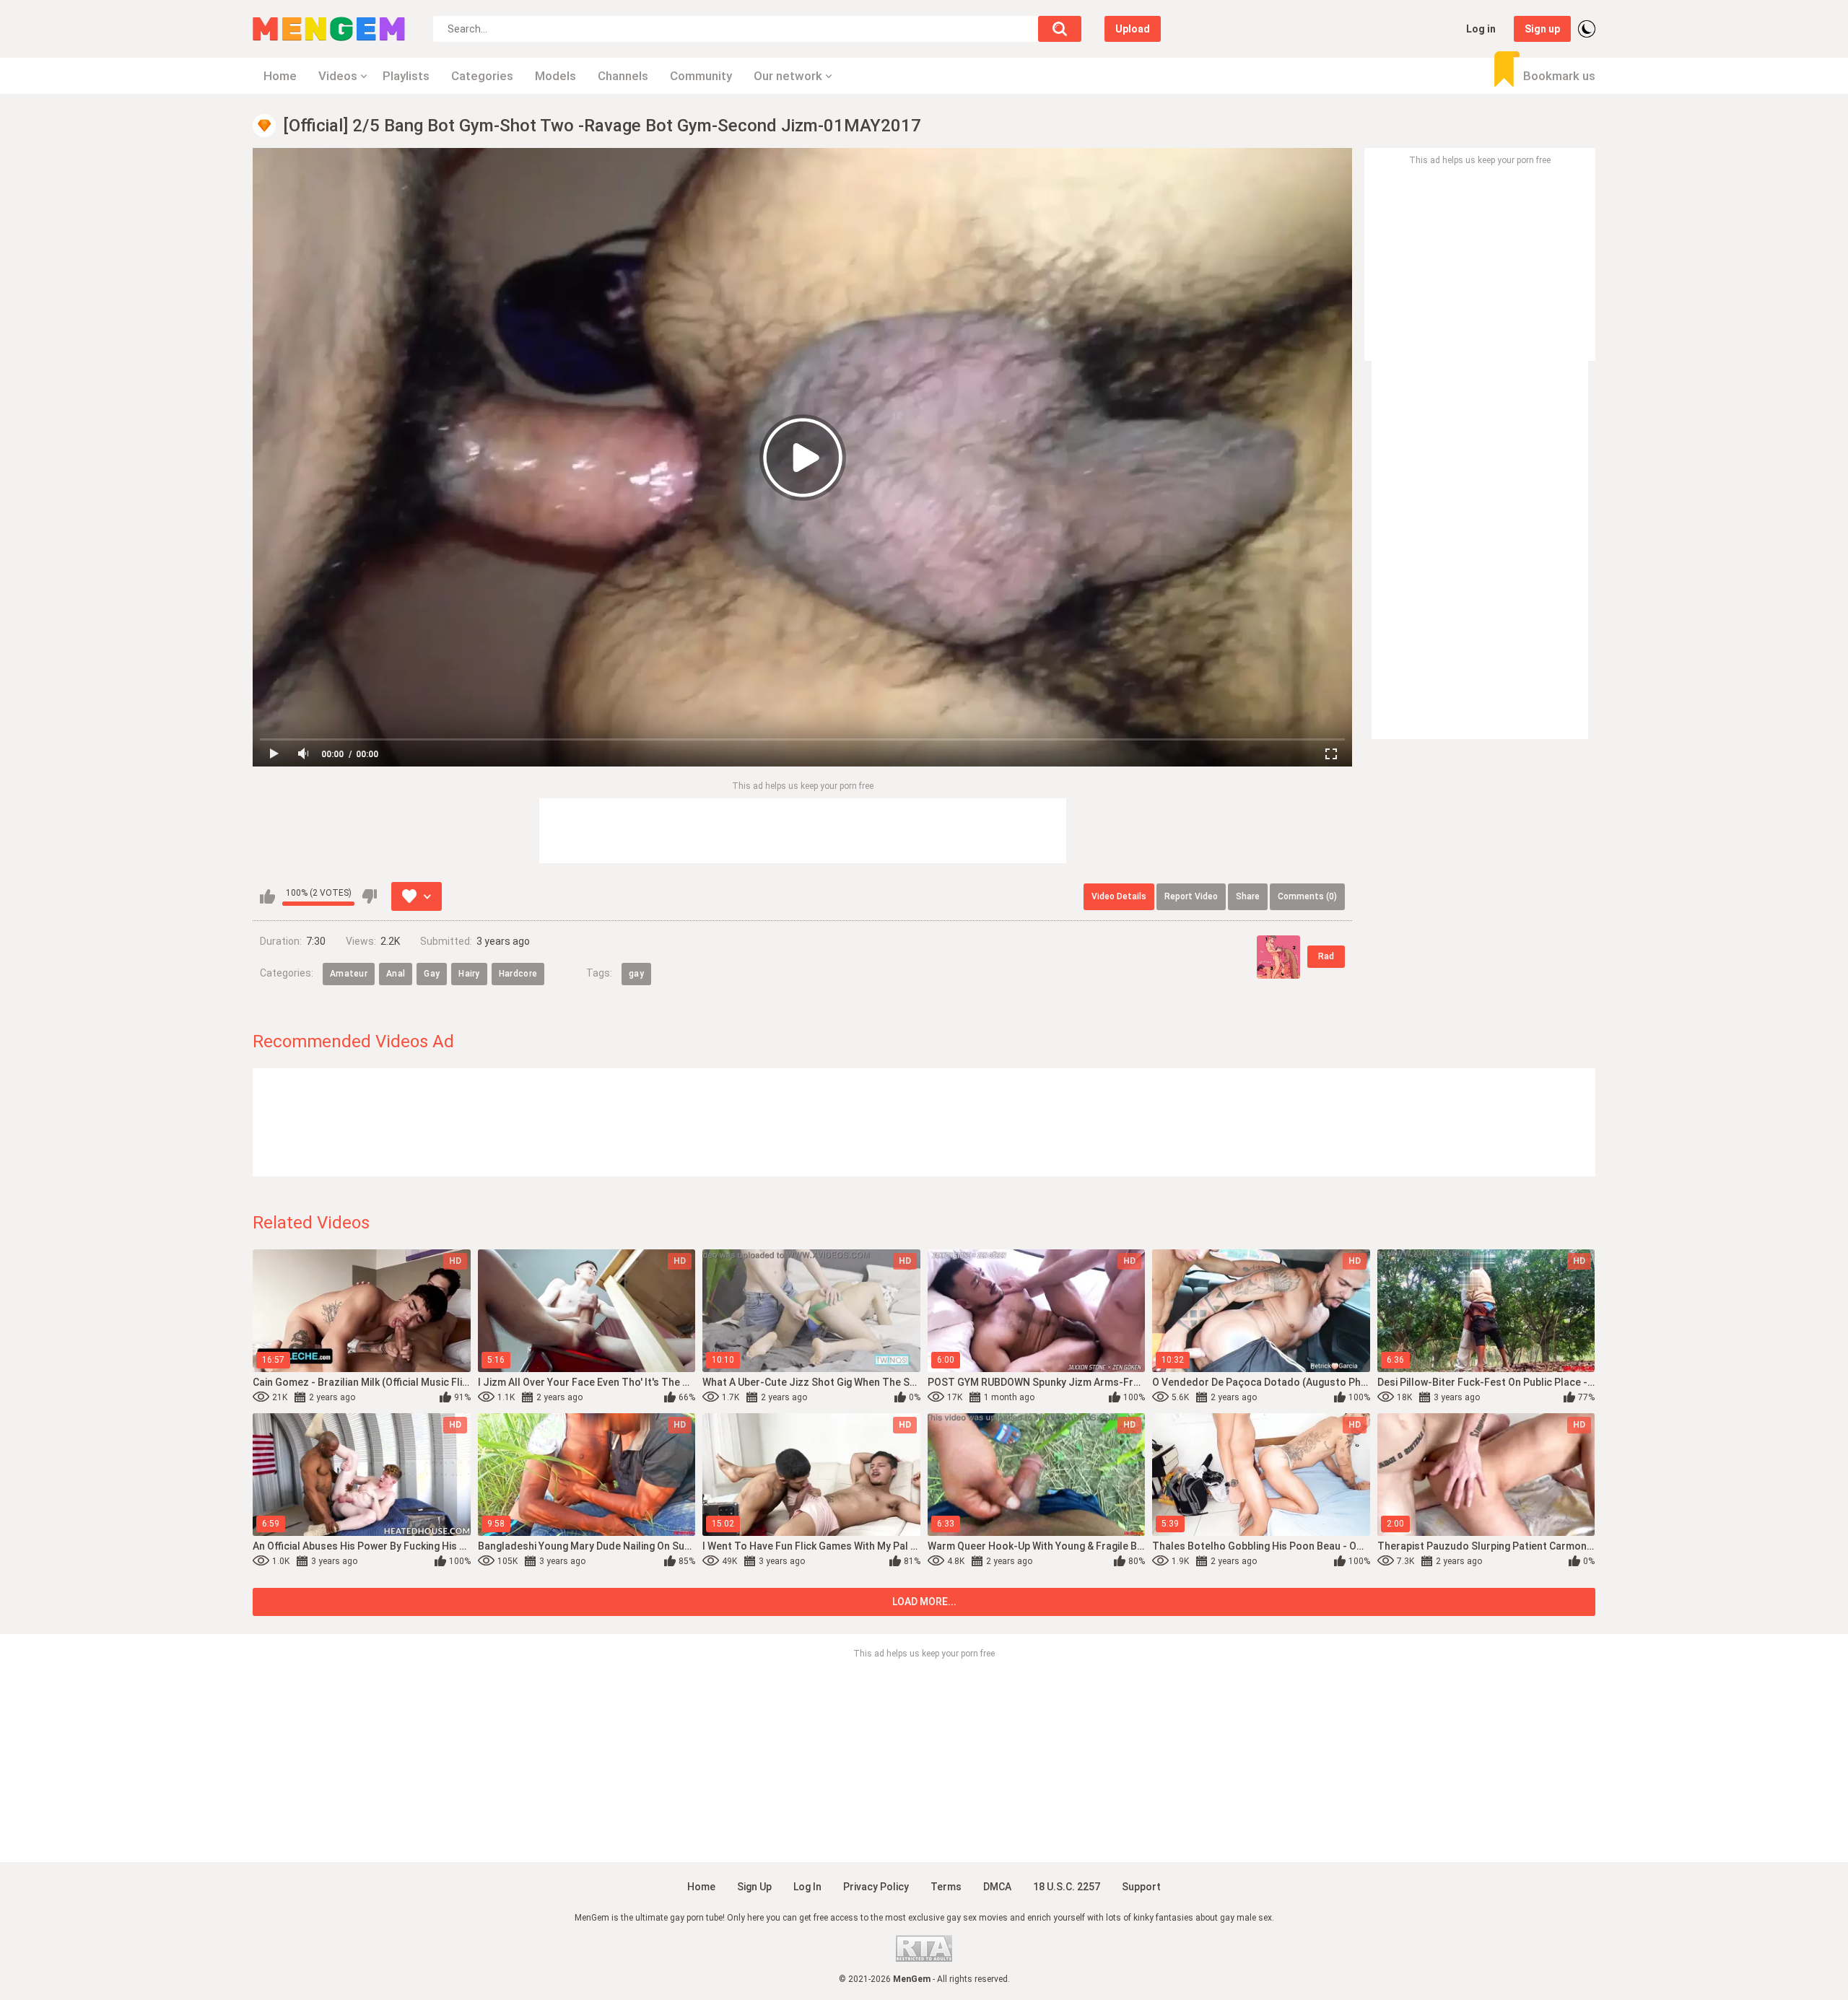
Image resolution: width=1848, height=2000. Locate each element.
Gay (432, 974)
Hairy (469, 974)
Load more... (924, 1602)
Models (555, 76)
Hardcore (518, 974)
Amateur (349, 974)
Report (1191, 896)
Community (701, 76)
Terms (946, 1887)
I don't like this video (369, 896)
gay (636, 974)
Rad (1326, 956)
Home (280, 76)
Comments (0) (1307, 896)
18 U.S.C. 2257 (1067, 1887)
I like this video (267, 896)
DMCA (997, 1887)
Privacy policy (876, 1887)
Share (1248, 896)
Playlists (406, 76)
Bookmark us (1559, 76)
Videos (338, 76)
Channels (623, 76)
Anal (396, 974)
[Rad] (1278, 957)
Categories (482, 76)
